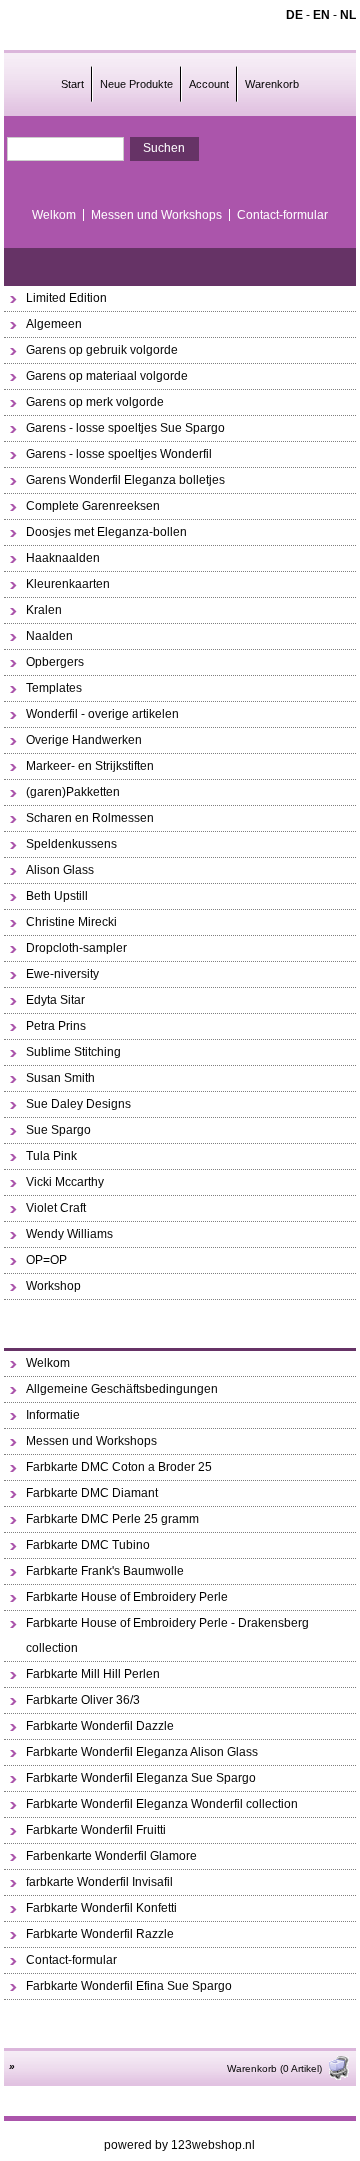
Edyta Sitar (55, 1000)
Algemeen (54, 324)
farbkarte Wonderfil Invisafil (99, 1882)
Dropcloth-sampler (76, 948)
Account (209, 84)
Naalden (49, 636)
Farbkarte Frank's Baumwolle (105, 1571)
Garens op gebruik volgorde (102, 350)
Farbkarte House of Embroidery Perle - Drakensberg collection (167, 1635)
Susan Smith (60, 1078)
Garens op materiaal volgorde (107, 376)
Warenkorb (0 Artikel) (274, 2068)
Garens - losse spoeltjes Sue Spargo (125, 428)
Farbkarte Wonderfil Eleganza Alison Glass (142, 1752)
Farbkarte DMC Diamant (92, 1493)
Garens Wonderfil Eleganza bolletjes (125, 480)
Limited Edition (66, 298)
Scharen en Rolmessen (90, 818)
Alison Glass (60, 870)
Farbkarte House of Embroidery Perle (127, 1597)
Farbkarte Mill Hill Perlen (93, 1674)
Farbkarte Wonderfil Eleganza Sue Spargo (141, 1778)
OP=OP (46, 1260)
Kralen (44, 610)
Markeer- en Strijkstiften (90, 766)
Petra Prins (56, 1026)
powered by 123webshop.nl (179, 2145)
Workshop (53, 1286)
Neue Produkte (136, 84)
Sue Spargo (58, 1130)
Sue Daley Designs (78, 1104)
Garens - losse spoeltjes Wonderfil (119, 454)
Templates (54, 688)
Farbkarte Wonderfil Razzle (100, 1934)
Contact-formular (282, 215)
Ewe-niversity (62, 974)
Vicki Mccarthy (65, 1182)
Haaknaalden (63, 558)
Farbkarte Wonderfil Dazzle (100, 1726)
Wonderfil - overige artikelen (102, 714)
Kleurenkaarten (68, 584)
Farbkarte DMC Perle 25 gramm (112, 1519)
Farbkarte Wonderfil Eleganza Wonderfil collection (162, 1804)
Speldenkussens (71, 844)
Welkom (54, 215)
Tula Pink (51, 1156)
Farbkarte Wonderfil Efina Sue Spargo (129, 1986)
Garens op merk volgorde (95, 402)
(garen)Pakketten (73, 792)
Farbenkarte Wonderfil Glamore (111, 1856)
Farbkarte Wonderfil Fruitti (96, 1830)
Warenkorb (272, 84)
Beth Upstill (57, 896)
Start (72, 84)
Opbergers (55, 662)
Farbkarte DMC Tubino (88, 1545)
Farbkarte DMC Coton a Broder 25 (119, 1467)
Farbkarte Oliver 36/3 (83, 1700)
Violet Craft (56, 1208)
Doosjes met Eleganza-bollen (106, 532)
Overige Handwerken (84, 740)
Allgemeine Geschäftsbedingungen (122, 1389)
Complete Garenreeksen (93, 506)
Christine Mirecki (71, 922)
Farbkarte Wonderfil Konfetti (101, 1908)
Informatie (53, 1415)
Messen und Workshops (156, 215)
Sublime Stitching (73, 1052)
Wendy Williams (69, 1234)
